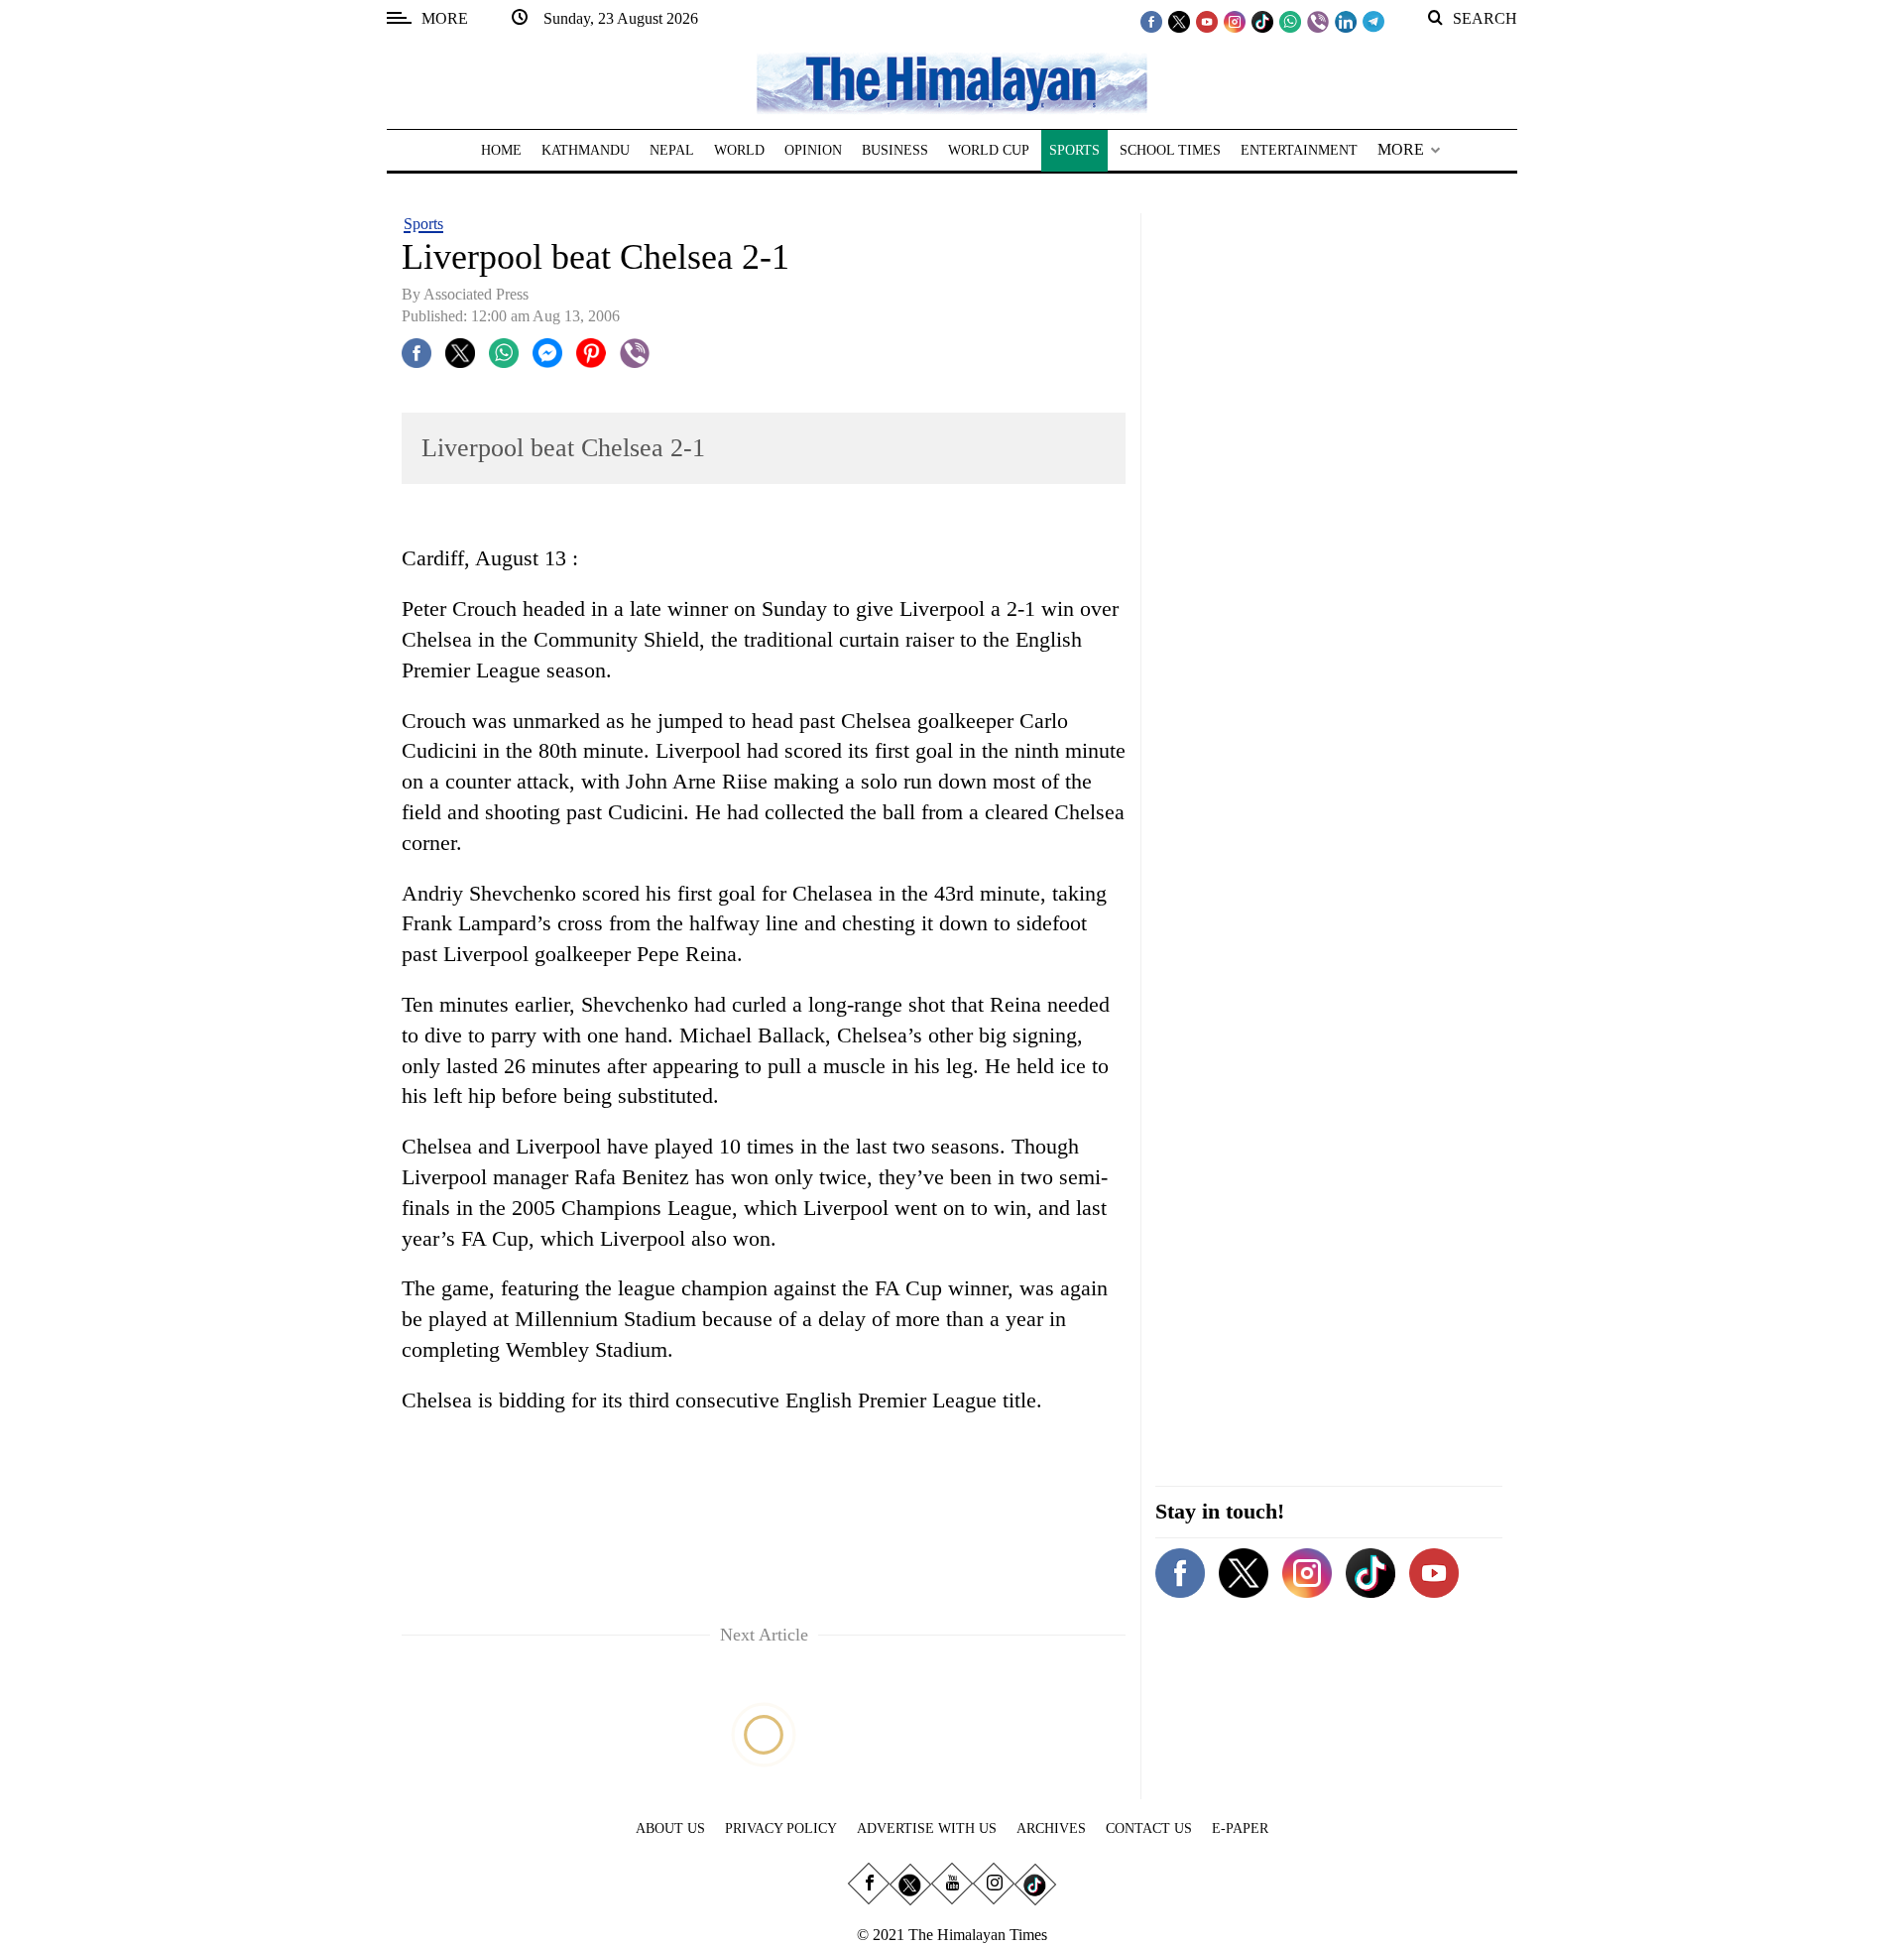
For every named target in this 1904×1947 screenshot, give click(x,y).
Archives (1051, 1828)
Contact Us (1149, 1828)
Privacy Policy (781, 1828)
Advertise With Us (927, 1828)
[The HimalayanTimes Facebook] (1151, 21)
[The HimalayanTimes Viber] (1318, 21)
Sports (423, 224)
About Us (670, 1828)
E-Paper (1240, 1828)
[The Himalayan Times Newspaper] (952, 82)
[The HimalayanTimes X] (1179, 21)
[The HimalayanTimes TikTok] (1262, 21)
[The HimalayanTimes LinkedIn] (1346, 21)
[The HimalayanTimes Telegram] (1373, 21)
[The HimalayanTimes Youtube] (1207, 21)
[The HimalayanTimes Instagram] (1235, 21)
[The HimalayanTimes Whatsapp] (1290, 21)
